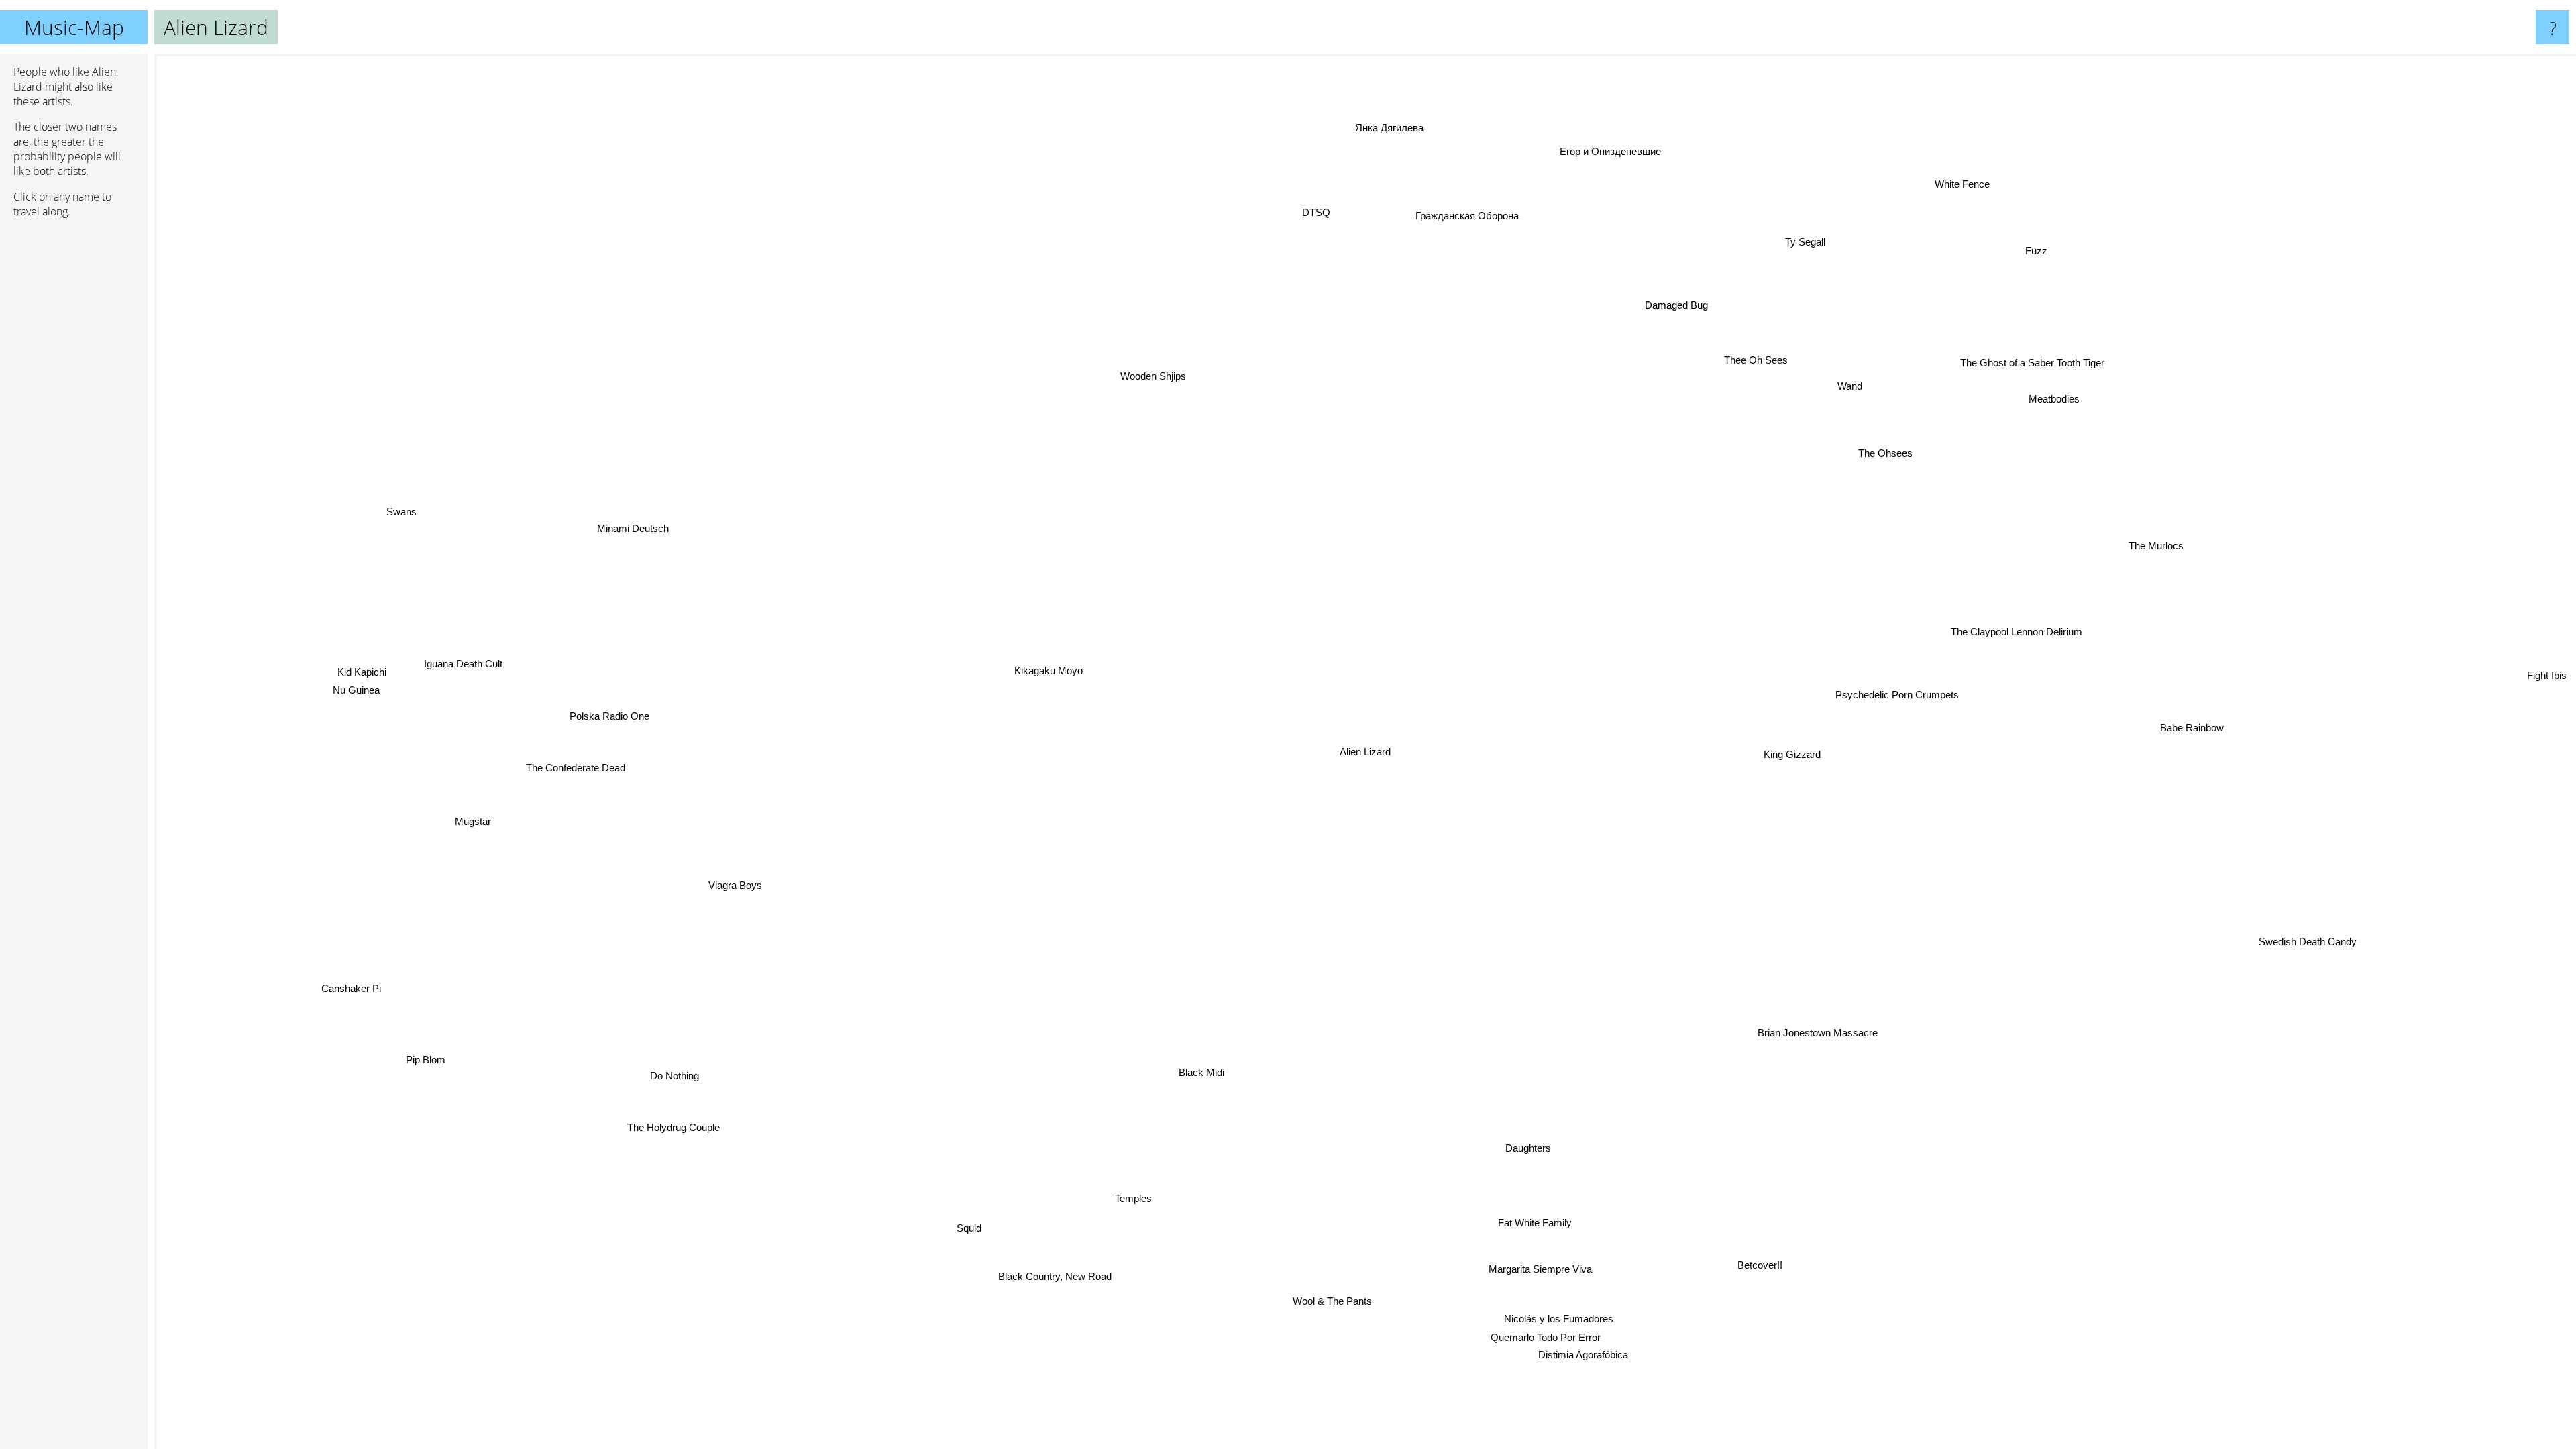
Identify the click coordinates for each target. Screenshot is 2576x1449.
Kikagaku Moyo (1046, 666)
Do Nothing (683, 1076)
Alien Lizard (1365, 752)
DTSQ (1246, 250)
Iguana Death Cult (462, 673)
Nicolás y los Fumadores (1584, 1314)
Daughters (1538, 1147)
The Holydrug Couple (652, 1109)
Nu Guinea (360, 697)
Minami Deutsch (632, 520)
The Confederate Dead (562, 751)
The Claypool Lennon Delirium (2033, 618)
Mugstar (469, 814)
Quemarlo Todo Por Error (1574, 1333)
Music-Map (74, 27)
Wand (1841, 378)
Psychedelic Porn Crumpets (1903, 695)
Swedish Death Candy (2257, 974)
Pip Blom (433, 1058)
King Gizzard (1793, 745)
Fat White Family (1546, 1221)
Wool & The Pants (1260, 1303)
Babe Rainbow (2185, 734)
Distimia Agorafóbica (1608, 1351)
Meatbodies (2037, 383)
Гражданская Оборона (1491, 216)
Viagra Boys (738, 895)
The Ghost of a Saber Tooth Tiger (2172, 410)
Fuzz (2016, 238)
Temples (1148, 1201)
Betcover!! (1736, 1274)
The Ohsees (1852, 428)
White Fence (1911, 169)
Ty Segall (1798, 240)
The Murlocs (2159, 538)
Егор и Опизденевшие (1626, 152)
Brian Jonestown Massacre (1784, 1044)
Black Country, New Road (1057, 1277)
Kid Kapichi (361, 679)
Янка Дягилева (1414, 126)
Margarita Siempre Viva (1564, 1266)
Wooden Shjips (1157, 374)
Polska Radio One (604, 709)
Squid (980, 1228)
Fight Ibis (2549, 699)
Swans (407, 514)
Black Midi (1234, 1065)
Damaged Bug (1655, 300)
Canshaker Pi (356, 992)
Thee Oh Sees (1750, 356)
